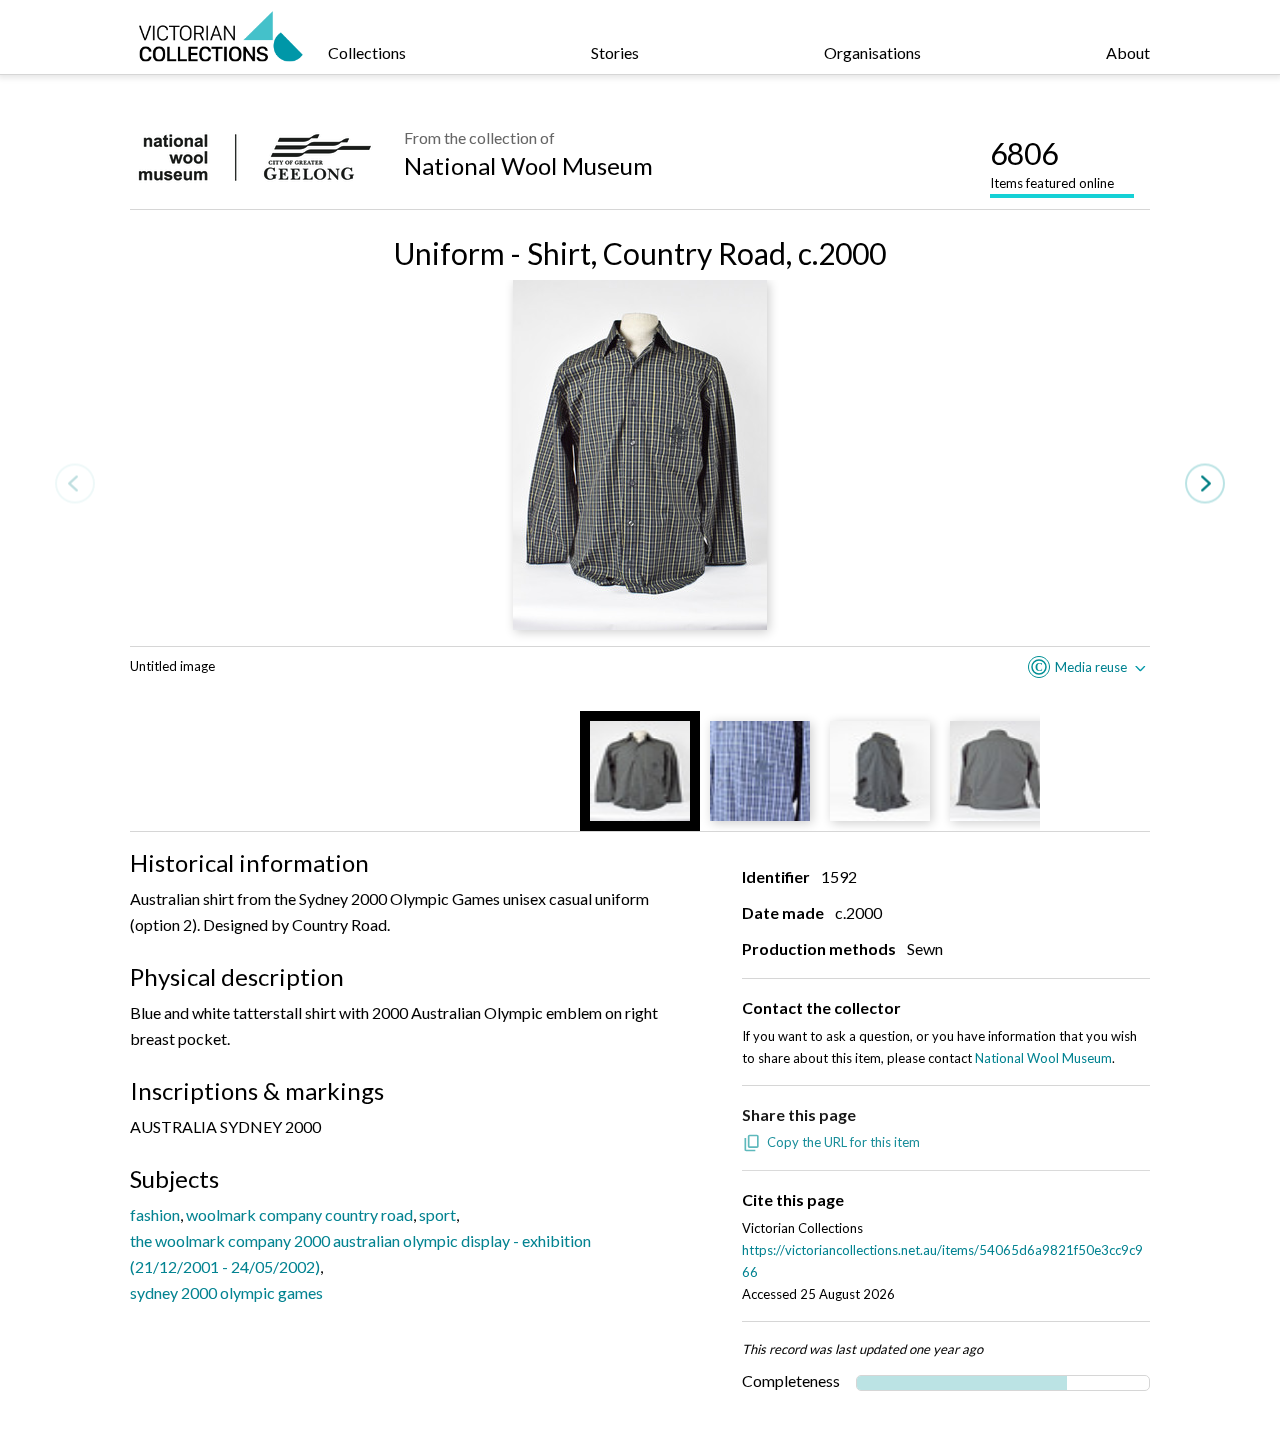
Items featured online (1052, 163)
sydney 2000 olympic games (226, 1292)
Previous (75, 483)
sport (437, 1214)
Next (1205, 483)
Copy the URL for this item (843, 1142)
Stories (615, 52)
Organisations (872, 52)
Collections (367, 52)
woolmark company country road (299, 1214)
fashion (155, 1214)
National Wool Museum (528, 165)
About (1128, 52)
